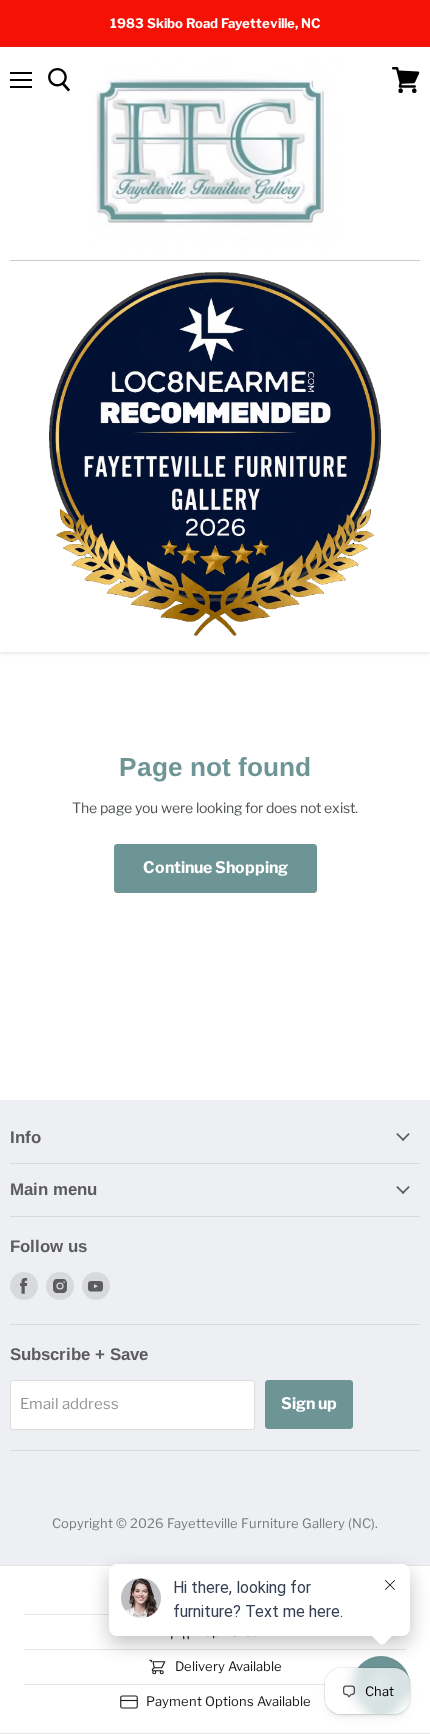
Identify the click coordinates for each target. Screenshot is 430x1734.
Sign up (309, 1403)
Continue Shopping (215, 867)
